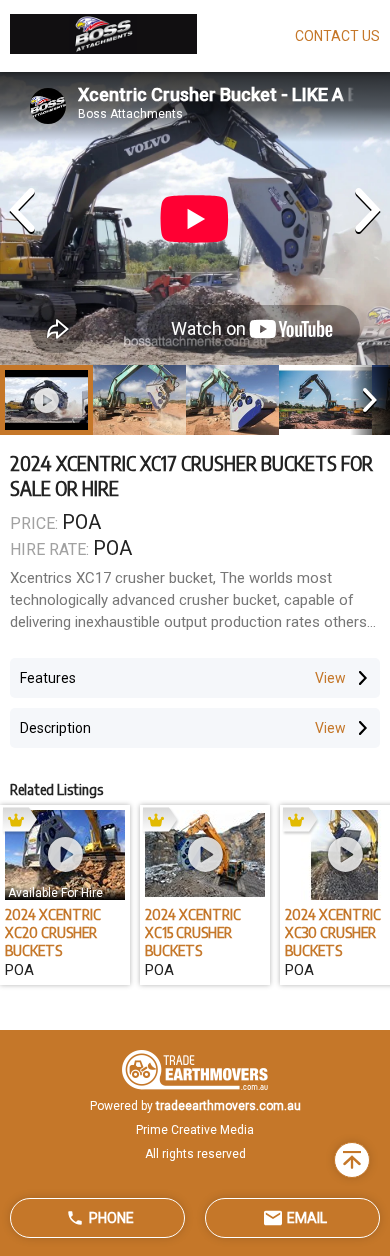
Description (55, 728)
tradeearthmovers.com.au (228, 1106)
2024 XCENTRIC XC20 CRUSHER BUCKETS (53, 932)
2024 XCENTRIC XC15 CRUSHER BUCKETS (193, 932)
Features (48, 678)
